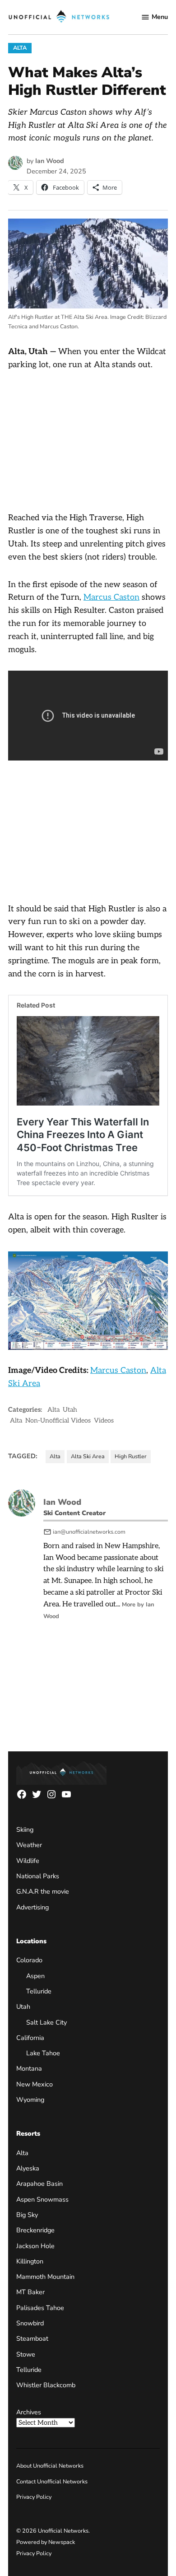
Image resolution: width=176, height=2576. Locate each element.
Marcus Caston (111, 597)
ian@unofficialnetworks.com (89, 1532)
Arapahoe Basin (39, 2184)
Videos (104, 1421)
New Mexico (35, 2084)
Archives (29, 2412)
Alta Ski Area (88, 1456)
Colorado (29, 1960)
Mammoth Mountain (45, 2277)
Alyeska (28, 2168)
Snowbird (30, 2323)
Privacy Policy (34, 2497)
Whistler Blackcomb (46, 2385)
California (30, 2038)
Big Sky (27, 2215)
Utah (70, 1410)
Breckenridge (35, 2230)
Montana (29, 2069)
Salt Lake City (46, 2022)
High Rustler (131, 1456)
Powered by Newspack (46, 2542)
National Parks (38, 1876)
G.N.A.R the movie (43, 1892)
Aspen (35, 1976)
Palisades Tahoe (40, 2308)
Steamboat (32, 2339)
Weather (29, 1845)
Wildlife (28, 1861)
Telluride (39, 1991)
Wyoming (30, 2100)
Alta (20, 48)
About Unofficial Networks (50, 2466)
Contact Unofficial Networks (52, 2481)
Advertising (32, 1907)
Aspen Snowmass (42, 2199)
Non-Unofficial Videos (58, 1421)
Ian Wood (50, 161)
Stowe (26, 2354)
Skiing (25, 1829)
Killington (30, 2261)
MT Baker (30, 2292)
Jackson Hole (35, 2246)
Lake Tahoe (43, 2053)
